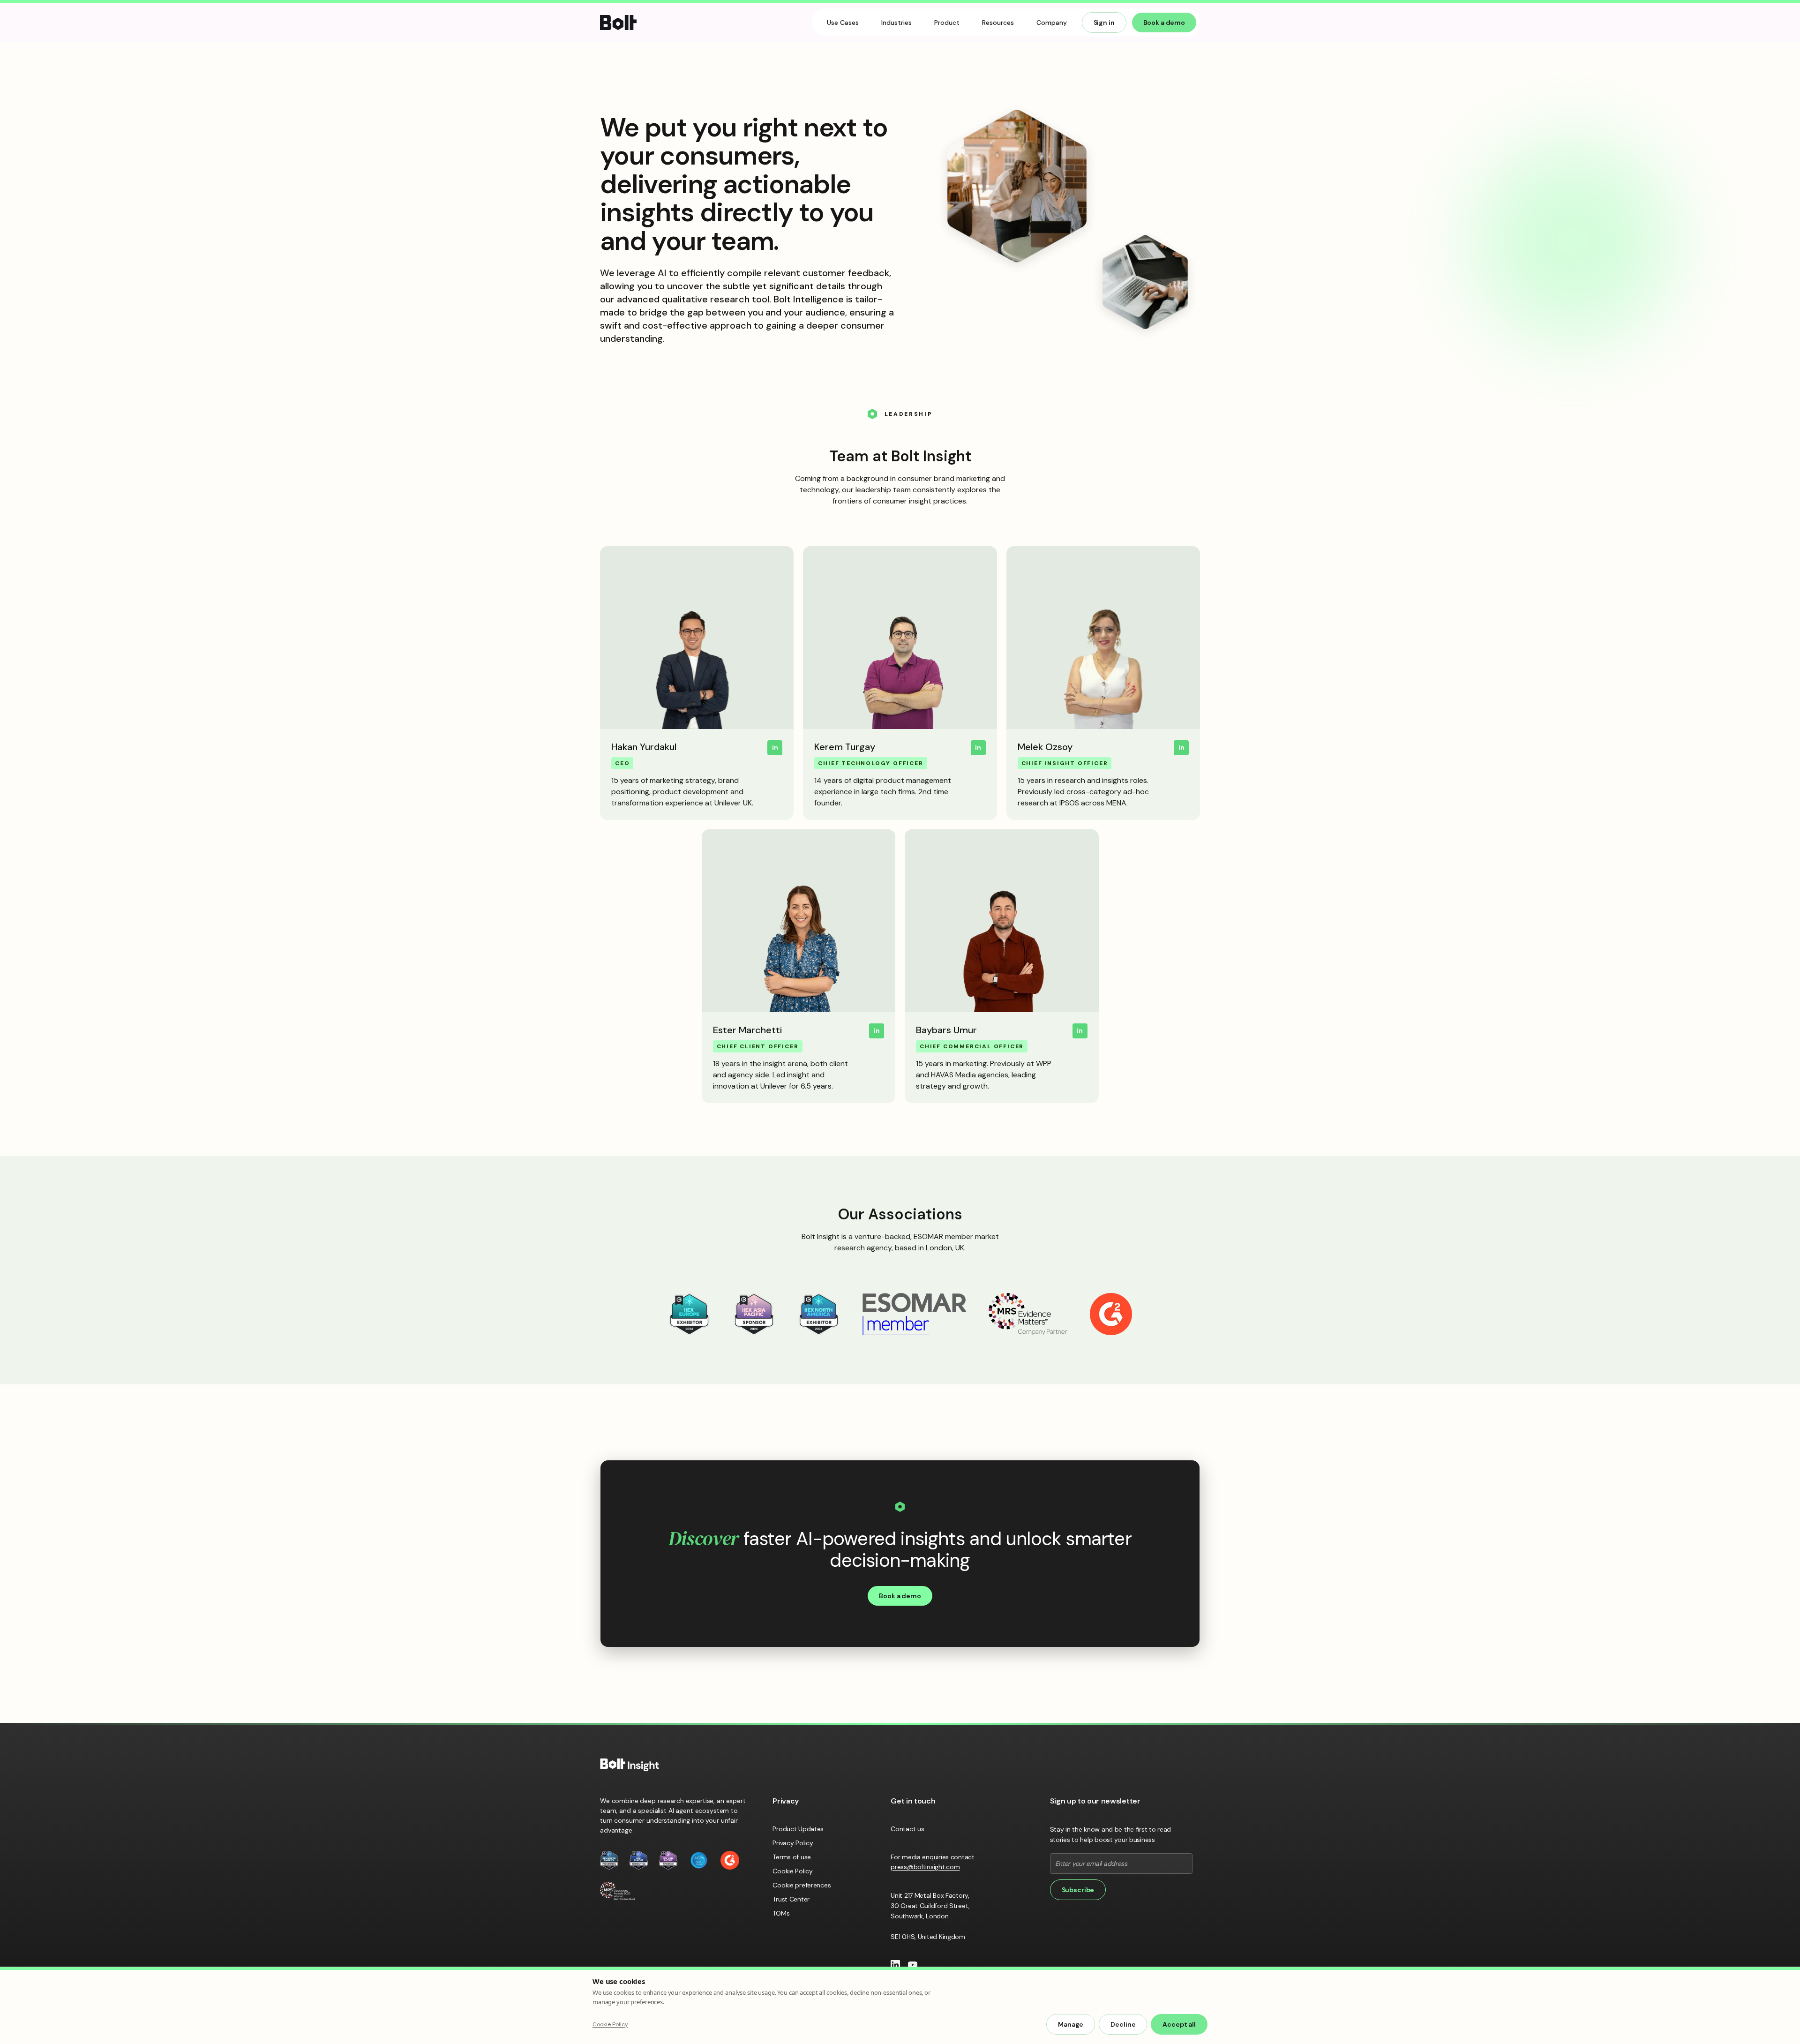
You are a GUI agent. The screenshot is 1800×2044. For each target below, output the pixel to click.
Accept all (1179, 2024)
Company (1052, 23)
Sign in (1104, 23)
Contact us (907, 1829)
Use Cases (843, 23)
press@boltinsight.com (925, 1867)
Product (947, 23)
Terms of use (792, 1857)
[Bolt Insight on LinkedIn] (895, 1965)
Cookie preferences (802, 1885)
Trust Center (791, 1899)
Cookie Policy (792, 1871)
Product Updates (798, 1829)
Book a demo (1164, 23)
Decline (1123, 2024)
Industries (896, 23)
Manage (1071, 2024)
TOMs (781, 1913)
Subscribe (1078, 1890)
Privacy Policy (793, 1843)
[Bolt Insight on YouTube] (913, 1965)
